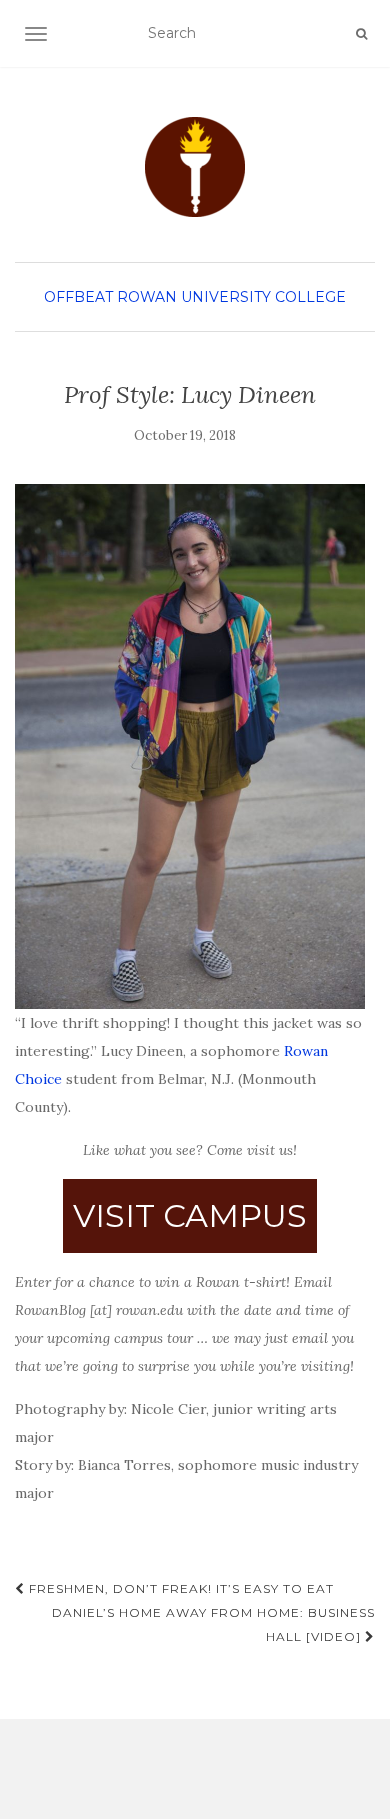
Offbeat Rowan (110, 297)
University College (263, 297)
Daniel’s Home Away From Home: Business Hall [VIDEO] (213, 1624)
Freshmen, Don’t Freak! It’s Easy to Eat (179, 1588)
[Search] (361, 34)
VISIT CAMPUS (190, 1215)
